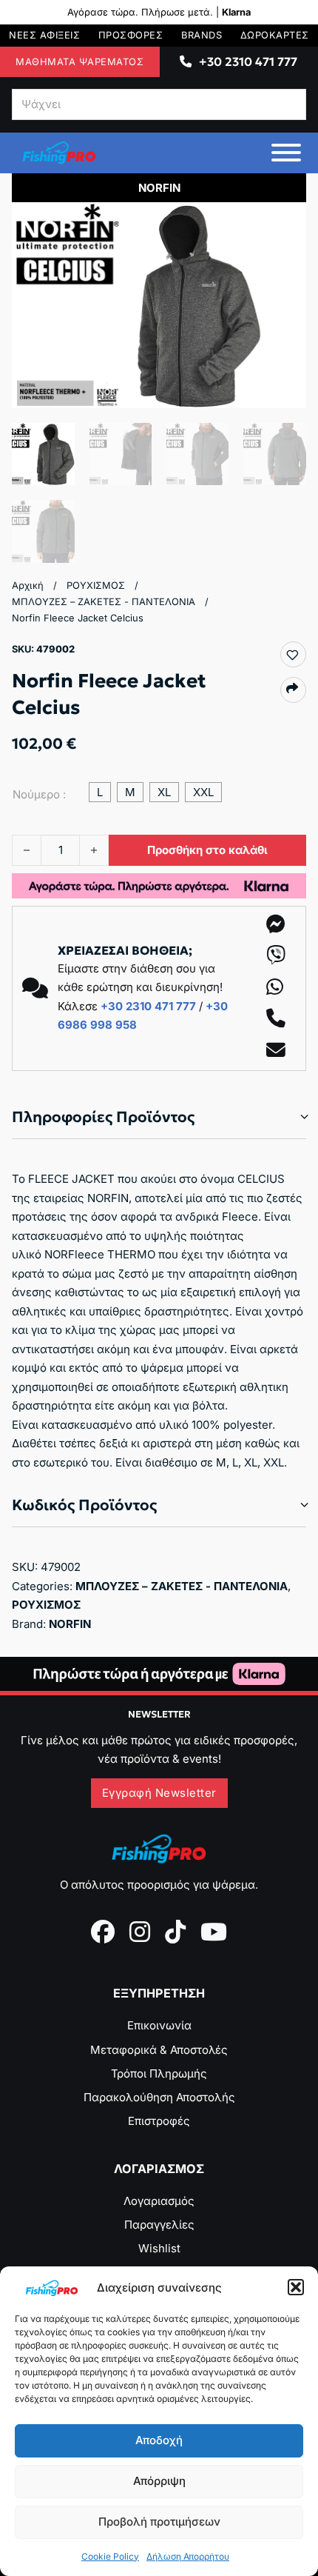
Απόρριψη (159, 2481)
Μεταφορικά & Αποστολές (159, 2050)
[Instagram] (140, 1932)
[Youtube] (214, 1932)
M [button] (130, 792)
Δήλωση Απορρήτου (188, 2556)
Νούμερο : (39, 794)
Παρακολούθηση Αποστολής (159, 2097)
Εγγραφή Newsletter (159, 1793)
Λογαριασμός (159, 2201)
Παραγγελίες (159, 2225)
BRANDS (202, 35)
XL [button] (164, 792)
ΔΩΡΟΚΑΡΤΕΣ (275, 35)
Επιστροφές (159, 2121)
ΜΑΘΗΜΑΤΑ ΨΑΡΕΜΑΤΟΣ (79, 62)
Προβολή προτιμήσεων (159, 2522)
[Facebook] (103, 1932)
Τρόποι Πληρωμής (159, 2073)
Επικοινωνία (159, 2025)
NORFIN (70, 1624)
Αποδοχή (159, 2440)
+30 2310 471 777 (248, 61)
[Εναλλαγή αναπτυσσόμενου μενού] (186, 61)
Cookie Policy (110, 2556)
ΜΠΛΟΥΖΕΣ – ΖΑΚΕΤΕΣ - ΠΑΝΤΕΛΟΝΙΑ (104, 602)
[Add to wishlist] (292, 655)
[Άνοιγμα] (286, 153)
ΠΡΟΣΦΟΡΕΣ (131, 35)
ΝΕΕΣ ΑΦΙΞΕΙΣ (44, 35)
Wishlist (159, 2248)
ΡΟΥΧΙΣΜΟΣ (96, 585)
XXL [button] (203, 792)
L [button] (100, 792)
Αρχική (28, 585)
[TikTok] (175, 1932)
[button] (296, 2287)
